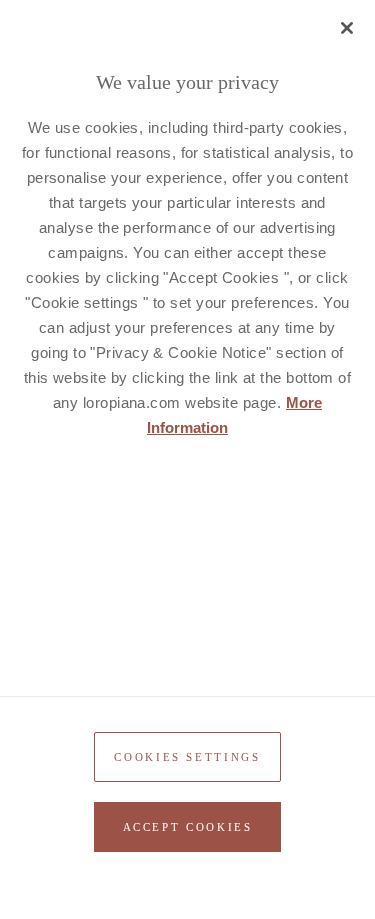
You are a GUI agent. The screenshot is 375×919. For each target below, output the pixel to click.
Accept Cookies (188, 827)
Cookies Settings (187, 757)
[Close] (347, 28)
